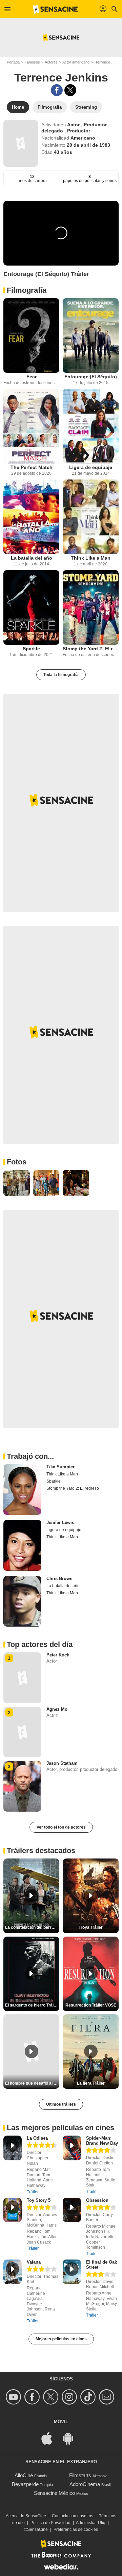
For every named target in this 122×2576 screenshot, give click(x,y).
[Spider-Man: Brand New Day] (72, 2148)
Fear (32, 377)
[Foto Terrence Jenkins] (17, 1183)
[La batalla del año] (31, 517)
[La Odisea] (13, 2148)
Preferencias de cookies (76, 2529)
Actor (74, 125)
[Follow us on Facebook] (33, 2397)
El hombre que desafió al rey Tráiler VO (32, 2083)
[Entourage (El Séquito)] (91, 335)
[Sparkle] (31, 607)
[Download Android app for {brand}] (72, 2438)
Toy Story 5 (39, 2200)
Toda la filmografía (61, 675)
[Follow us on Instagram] (70, 2397)
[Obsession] (72, 2210)
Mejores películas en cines (61, 2339)
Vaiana (34, 2262)
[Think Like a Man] (91, 517)
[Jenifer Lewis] (22, 1545)
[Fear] (31, 335)
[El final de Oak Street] (72, 2272)
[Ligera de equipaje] (91, 426)
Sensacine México (54, 2493)
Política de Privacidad (50, 2523)
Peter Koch (58, 1655)
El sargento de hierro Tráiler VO (32, 2005)
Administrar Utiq (91, 2523)
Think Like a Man (91, 558)
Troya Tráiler (91, 1927)
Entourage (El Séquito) (91, 377)
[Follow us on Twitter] (52, 2397)
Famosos (32, 62)
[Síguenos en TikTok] (89, 2397)
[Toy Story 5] (13, 2210)
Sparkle (31, 649)
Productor (79, 131)
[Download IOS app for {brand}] (50, 2438)
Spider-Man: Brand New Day (102, 2141)
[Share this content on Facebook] (57, 90)
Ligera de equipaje (91, 467)
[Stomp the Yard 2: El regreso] (91, 607)
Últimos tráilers (61, 2104)
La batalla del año (32, 558)
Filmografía (27, 290)
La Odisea (37, 2138)
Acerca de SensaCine (26, 2516)
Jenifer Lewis (60, 1522)
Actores (51, 62)
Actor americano (76, 62)
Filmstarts (80, 2475)
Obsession (97, 2200)
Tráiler (33, 2192)
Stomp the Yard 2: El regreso (91, 649)
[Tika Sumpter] (22, 1490)
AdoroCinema (85, 2484)
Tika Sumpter (60, 1467)
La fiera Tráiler (91, 2083)
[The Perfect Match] (31, 426)
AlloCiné (24, 2475)
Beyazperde (25, 2484)
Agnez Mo (57, 1709)
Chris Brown (59, 1579)
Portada (13, 62)
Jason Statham (62, 1763)
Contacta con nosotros (73, 2516)
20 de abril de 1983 (88, 145)
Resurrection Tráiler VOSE (91, 2005)
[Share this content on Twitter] (70, 90)
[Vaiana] (13, 2272)
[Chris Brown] (22, 1601)
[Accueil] (55, 9)
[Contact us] (108, 2397)
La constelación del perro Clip (32, 1927)
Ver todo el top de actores (61, 1827)
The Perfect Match (32, 467)
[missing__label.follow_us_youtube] (14, 2397)
